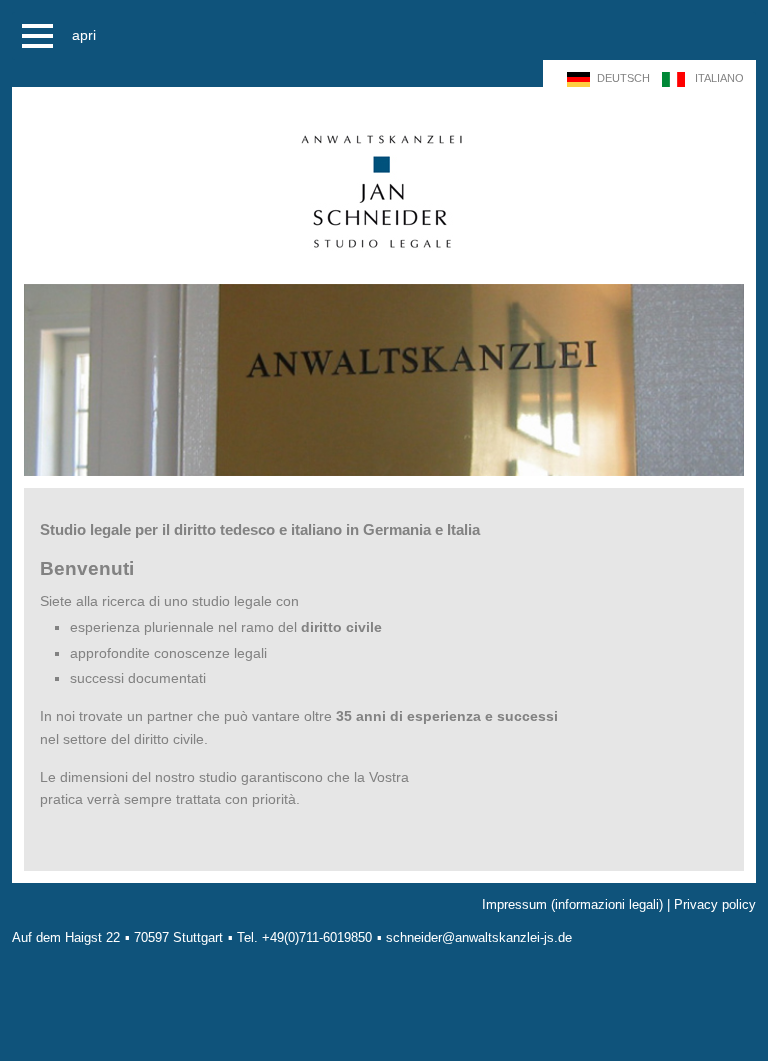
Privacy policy (715, 904)
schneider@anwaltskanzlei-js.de (479, 937)
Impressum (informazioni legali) (572, 904)
